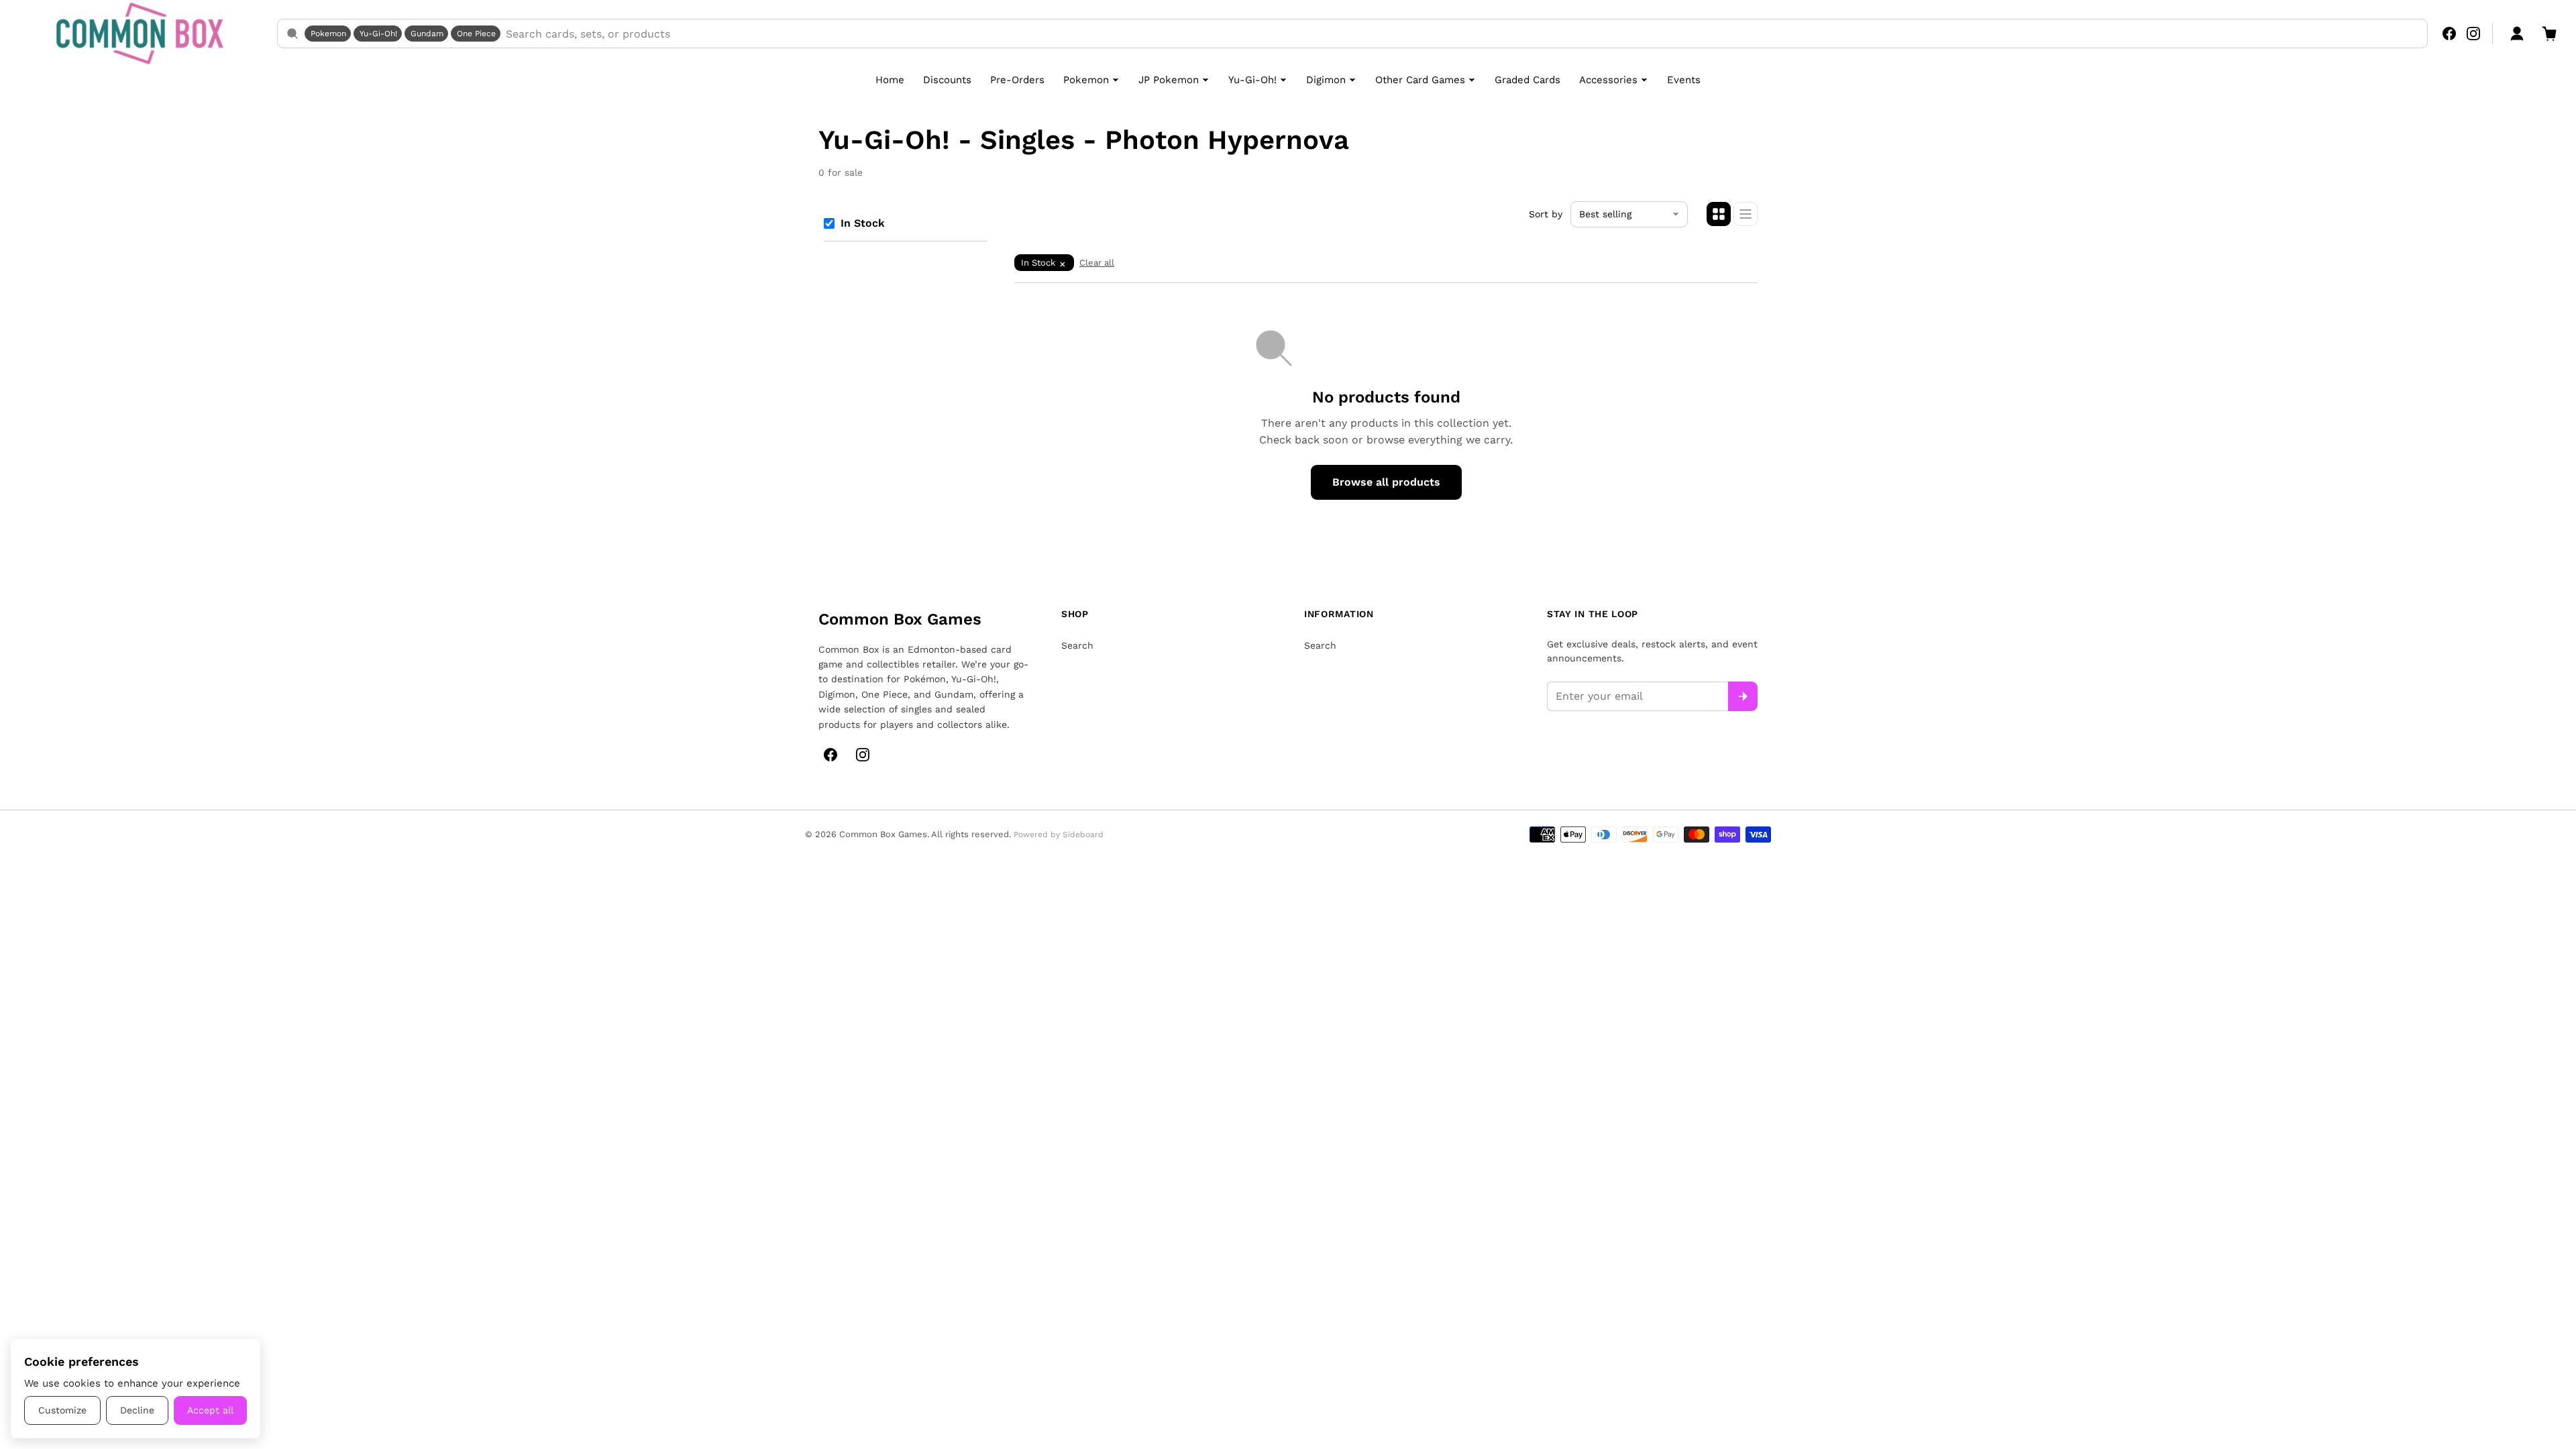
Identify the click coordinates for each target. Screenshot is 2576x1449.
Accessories (1608, 80)
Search (1077, 645)
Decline (137, 1410)
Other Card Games (1420, 80)
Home (890, 80)
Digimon (1326, 80)
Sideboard (1083, 835)
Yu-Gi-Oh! (378, 34)
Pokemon (328, 34)
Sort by (1546, 214)
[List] (1746, 214)
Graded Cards (1527, 80)
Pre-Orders (1017, 80)
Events (1684, 80)
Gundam (427, 34)
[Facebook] (2449, 34)
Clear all (1097, 263)
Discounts (947, 80)
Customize (62, 1410)
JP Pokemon (1169, 80)
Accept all (210, 1410)
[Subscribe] (1743, 696)
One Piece (476, 34)
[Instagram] (2473, 34)
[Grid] (1719, 214)
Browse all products (1386, 482)
